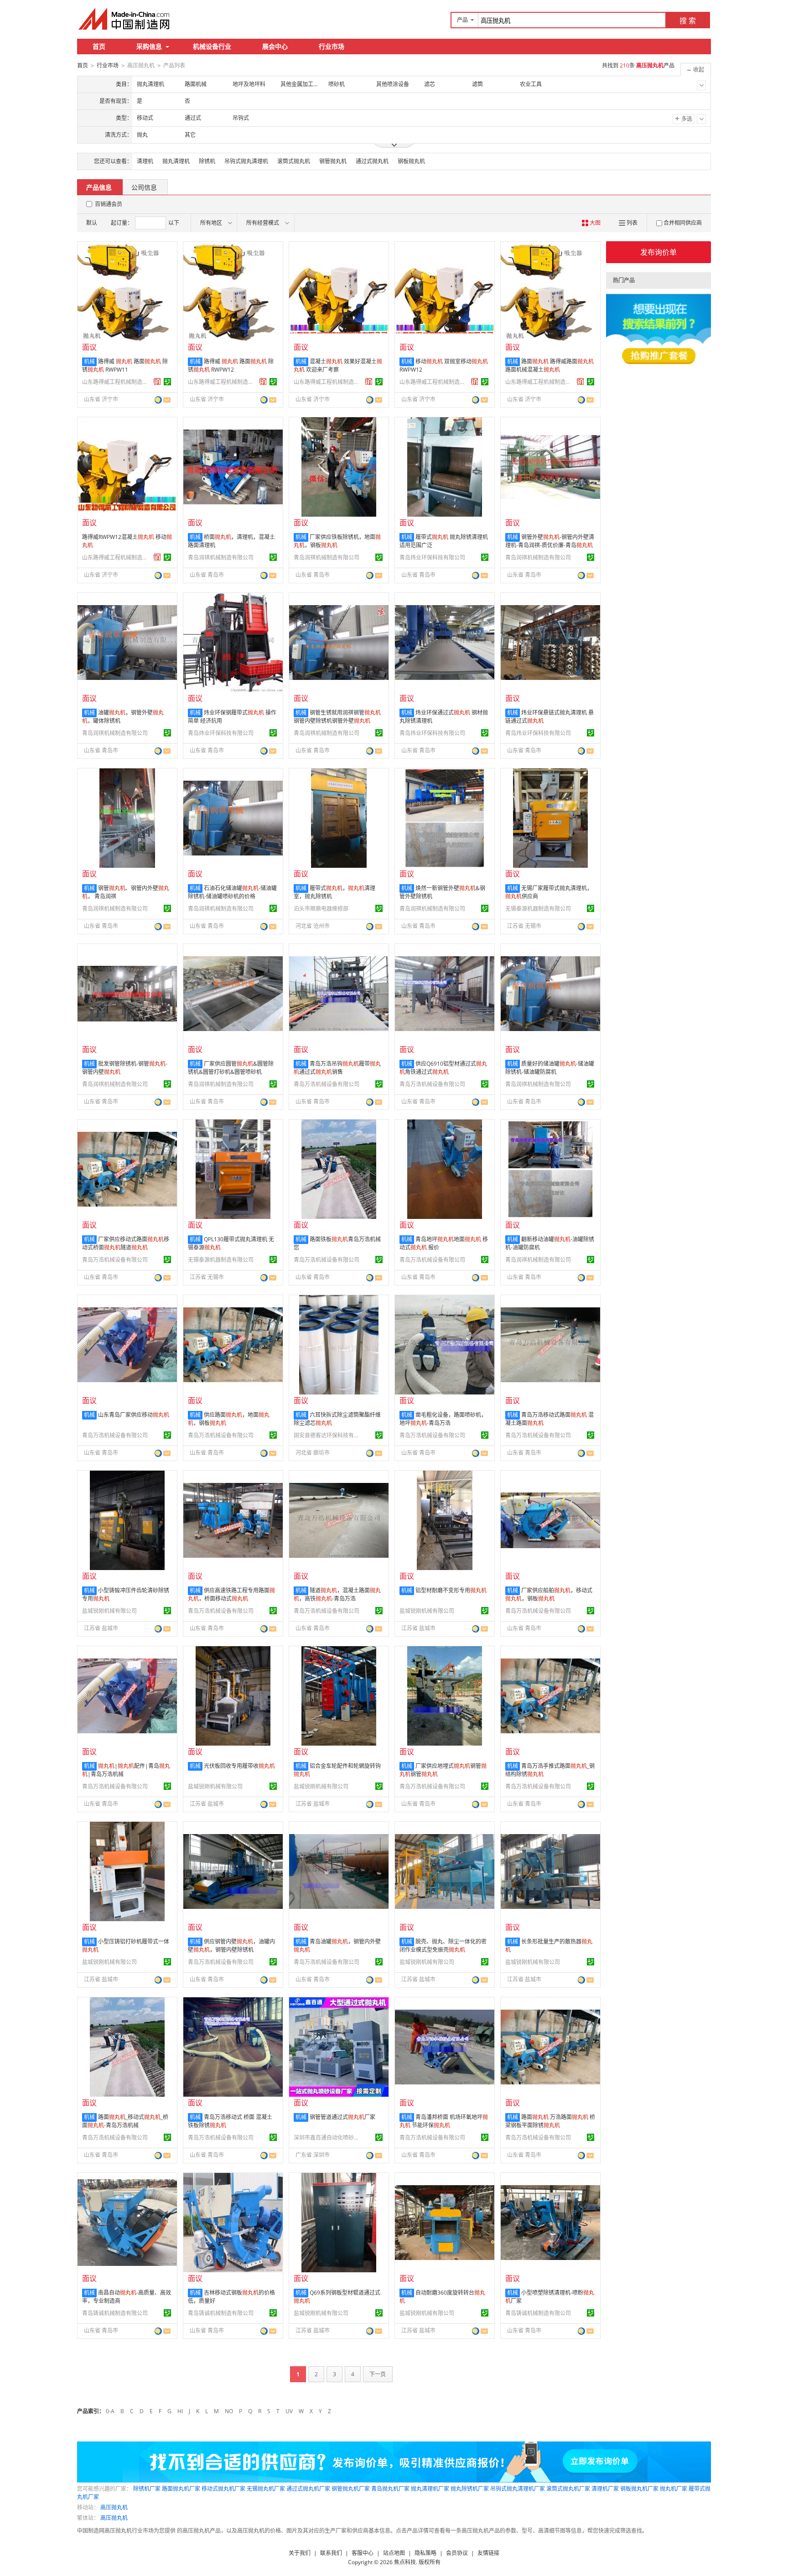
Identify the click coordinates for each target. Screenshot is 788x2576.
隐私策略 (425, 2553)
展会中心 (275, 46)
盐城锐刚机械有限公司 (109, 1611)
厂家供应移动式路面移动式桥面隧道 (126, 1243)
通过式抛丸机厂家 (308, 2489)
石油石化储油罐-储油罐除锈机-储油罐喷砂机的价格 (232, 892)
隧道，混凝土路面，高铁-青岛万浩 (337, 1594)
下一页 (378, 2374)
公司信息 (144, 187)
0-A (110, 2411)
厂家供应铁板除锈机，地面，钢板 (337, 541)
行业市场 (332, 46)
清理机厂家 (605, 2489)
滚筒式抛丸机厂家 (568, 2489)
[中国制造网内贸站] (125, 19)
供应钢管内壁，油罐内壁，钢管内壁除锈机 (231, 1946)
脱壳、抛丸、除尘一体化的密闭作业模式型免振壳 (443, 1946)
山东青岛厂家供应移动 (134, 1415)
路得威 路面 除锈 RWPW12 (231, 365)
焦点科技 (405, 2562)
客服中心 (363, 2553)
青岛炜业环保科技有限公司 (432, 557)
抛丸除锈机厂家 (470, 2489)
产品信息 (99, 187)
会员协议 (457, 2553)
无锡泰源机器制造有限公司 (538, 909)
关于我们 (300, 2553)
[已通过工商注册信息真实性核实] (167, 382)
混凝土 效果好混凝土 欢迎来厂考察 (338, 365)
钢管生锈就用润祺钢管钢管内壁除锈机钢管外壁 (337, 717)
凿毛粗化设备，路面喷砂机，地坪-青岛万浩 (443, 1419)
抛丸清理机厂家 (430, 2489)
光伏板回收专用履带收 (239, 1766)
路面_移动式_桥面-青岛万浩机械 (125, 2121)
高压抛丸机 (114, 2507)
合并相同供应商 (683, 223)
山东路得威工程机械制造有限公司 (116, 382)
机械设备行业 (212, 46)
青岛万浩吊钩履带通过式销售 (337, 1068)
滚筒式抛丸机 (294, 161)
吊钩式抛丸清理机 (246, 161)
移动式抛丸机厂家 (223, 2489)
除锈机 (207, 161)
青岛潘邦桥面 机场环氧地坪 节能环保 (444, 2121)
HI (180, 2411)
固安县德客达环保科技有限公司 (328, 1435)
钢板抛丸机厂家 (639, 2489)
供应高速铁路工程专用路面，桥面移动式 (231, 1594)
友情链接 (488, 2553)
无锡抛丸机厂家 (266, 2489)
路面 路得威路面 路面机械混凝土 (550, 365)
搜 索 (688, 21)
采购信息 (149, 46)
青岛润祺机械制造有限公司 (221, 557)
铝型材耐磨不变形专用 (451, 1590)
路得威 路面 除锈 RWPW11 (125, 365)
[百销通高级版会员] (157, 382)
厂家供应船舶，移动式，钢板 (549, 1594)
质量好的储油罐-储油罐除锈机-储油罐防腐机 (550, 1068)
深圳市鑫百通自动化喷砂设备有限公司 (328, 2138)
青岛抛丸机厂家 (390, 2489)
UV (289, 2411)
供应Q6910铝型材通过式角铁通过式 (443, 1068)
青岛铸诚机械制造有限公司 (115, 2313)
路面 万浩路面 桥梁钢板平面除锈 (550, 2121)
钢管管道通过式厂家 (342, 2117)
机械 (89, 361)
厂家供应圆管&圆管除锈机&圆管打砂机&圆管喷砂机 (231, 1068)
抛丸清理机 (176, 161)
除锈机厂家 (147, 2489)
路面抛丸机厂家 (181, 2489)
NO (229, 2411)
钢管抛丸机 (333, 161)
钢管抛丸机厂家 (351, 2489)
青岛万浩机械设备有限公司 (327, 1084)
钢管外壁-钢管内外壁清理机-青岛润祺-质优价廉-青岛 (550, 541)
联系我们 (331, 2553)
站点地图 (394, 2553)
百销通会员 (109, 204)
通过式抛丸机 (372, 161)
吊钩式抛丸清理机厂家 (518, 2489)
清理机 (145, 161)
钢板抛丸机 (411, 161)
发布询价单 (658, 252)
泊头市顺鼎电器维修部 (321, 909)
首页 (99, 46)
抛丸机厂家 (674, 2489)
